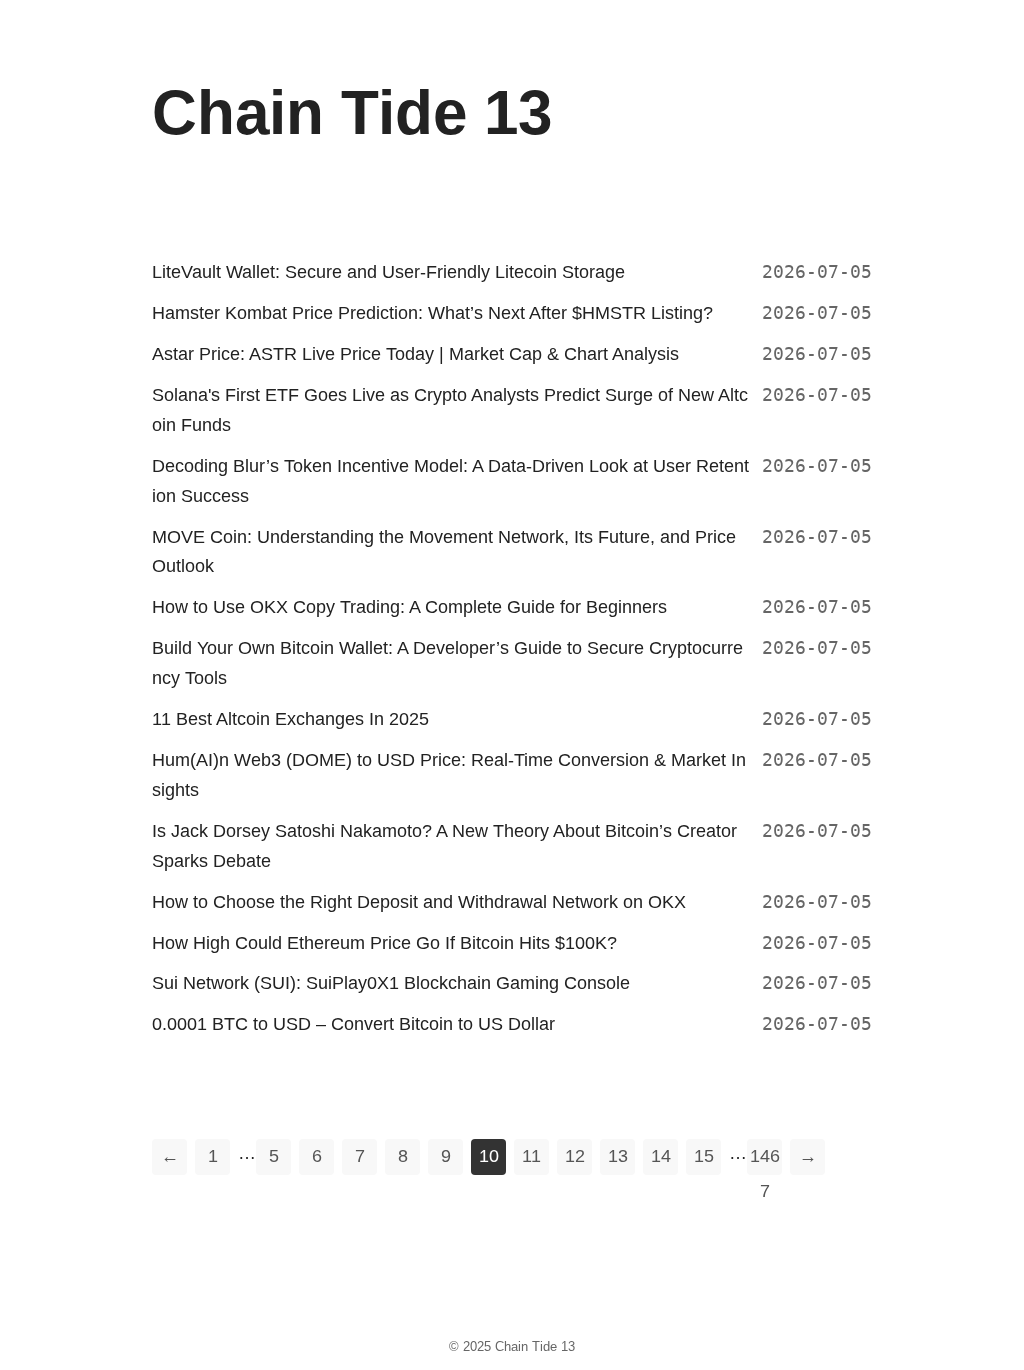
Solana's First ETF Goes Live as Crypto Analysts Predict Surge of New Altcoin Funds (450, 410)
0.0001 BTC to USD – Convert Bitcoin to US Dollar (353, 1024)
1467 (765, 1160)
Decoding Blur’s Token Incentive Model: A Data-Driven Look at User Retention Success (450, 481)
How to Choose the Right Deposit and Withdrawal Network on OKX (419, 902)
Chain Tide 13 (535, 1346)
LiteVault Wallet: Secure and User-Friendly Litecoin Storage (388, 272)
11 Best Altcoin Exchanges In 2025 (290, 719)
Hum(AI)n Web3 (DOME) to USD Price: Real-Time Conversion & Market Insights (449, 775)
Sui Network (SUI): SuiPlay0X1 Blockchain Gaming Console (391, 983)
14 (661, 1156)
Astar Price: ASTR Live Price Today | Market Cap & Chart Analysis (415, 354)
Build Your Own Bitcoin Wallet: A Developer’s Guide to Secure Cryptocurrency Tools (447, 663)
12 (575, 1156)
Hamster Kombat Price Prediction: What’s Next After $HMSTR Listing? (432, 313)
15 (704, 1156)
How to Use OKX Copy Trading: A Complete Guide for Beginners (409, 607)
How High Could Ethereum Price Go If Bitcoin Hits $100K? (384, 943)
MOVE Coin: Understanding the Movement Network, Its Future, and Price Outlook (444, 552)
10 (489, 1156)
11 (531, 1156)
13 (618, 1156)
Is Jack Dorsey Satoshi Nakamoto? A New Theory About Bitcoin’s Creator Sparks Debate (444, 846)
